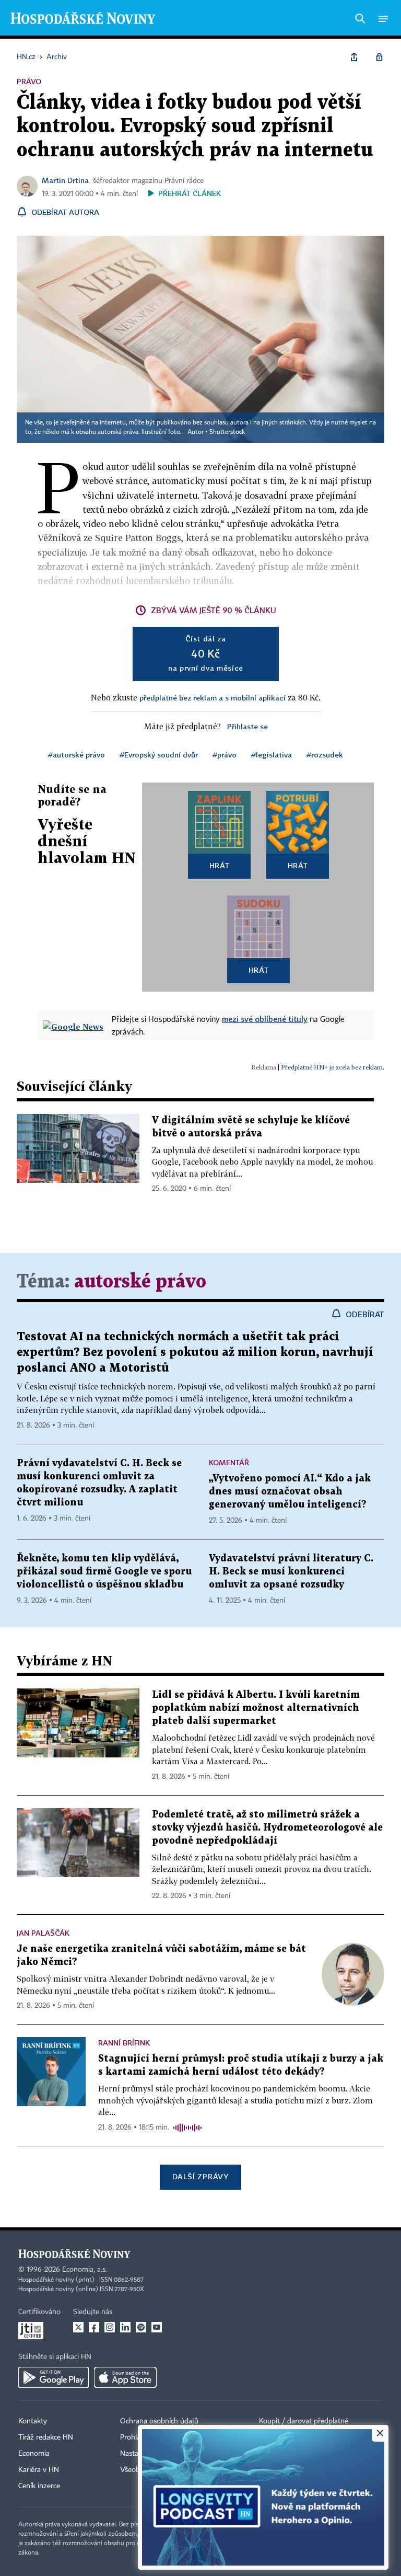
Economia (34, 2454)
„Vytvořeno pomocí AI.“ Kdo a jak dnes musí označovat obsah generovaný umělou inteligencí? (290, 1492)
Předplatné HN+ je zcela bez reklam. (333, 1067)
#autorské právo (76, 755)
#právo (225, 755)
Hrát (220, 865)
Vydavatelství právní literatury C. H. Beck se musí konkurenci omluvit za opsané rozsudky (291, 1572)
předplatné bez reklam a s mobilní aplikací (213, 698)
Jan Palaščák (43, 1933)
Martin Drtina (65, 180)
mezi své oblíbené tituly (265, 1019)
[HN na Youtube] (157, 2327)
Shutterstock (227, 432)
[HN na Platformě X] (78, 2327)
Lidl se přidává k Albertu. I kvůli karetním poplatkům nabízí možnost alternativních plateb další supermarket (256, 1708)
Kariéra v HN (39, 2470)
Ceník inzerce (39, 2486)
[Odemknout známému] (379, 57)
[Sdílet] (354, 57)
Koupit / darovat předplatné (304, 2421)
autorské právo (140, 1282)
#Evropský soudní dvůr (159, 755)
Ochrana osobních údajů (159, 2421)
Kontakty (33, 2421)
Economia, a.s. (85, 2270)
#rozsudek (325, 755)
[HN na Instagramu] (110, 2327)
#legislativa (272, 755)
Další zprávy (200, 2176)
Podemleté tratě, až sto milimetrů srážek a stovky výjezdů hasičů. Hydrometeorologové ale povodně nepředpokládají (267, 1828)
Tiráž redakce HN (46, 2437)
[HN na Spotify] (141, 2327)
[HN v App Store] (125, 2377)
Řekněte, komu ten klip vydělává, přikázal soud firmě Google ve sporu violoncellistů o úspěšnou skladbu (104, 1572)
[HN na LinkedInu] (125, 2327)
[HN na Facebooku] (94, 2327)
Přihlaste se (247, 726)
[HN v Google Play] (54, 2377)
